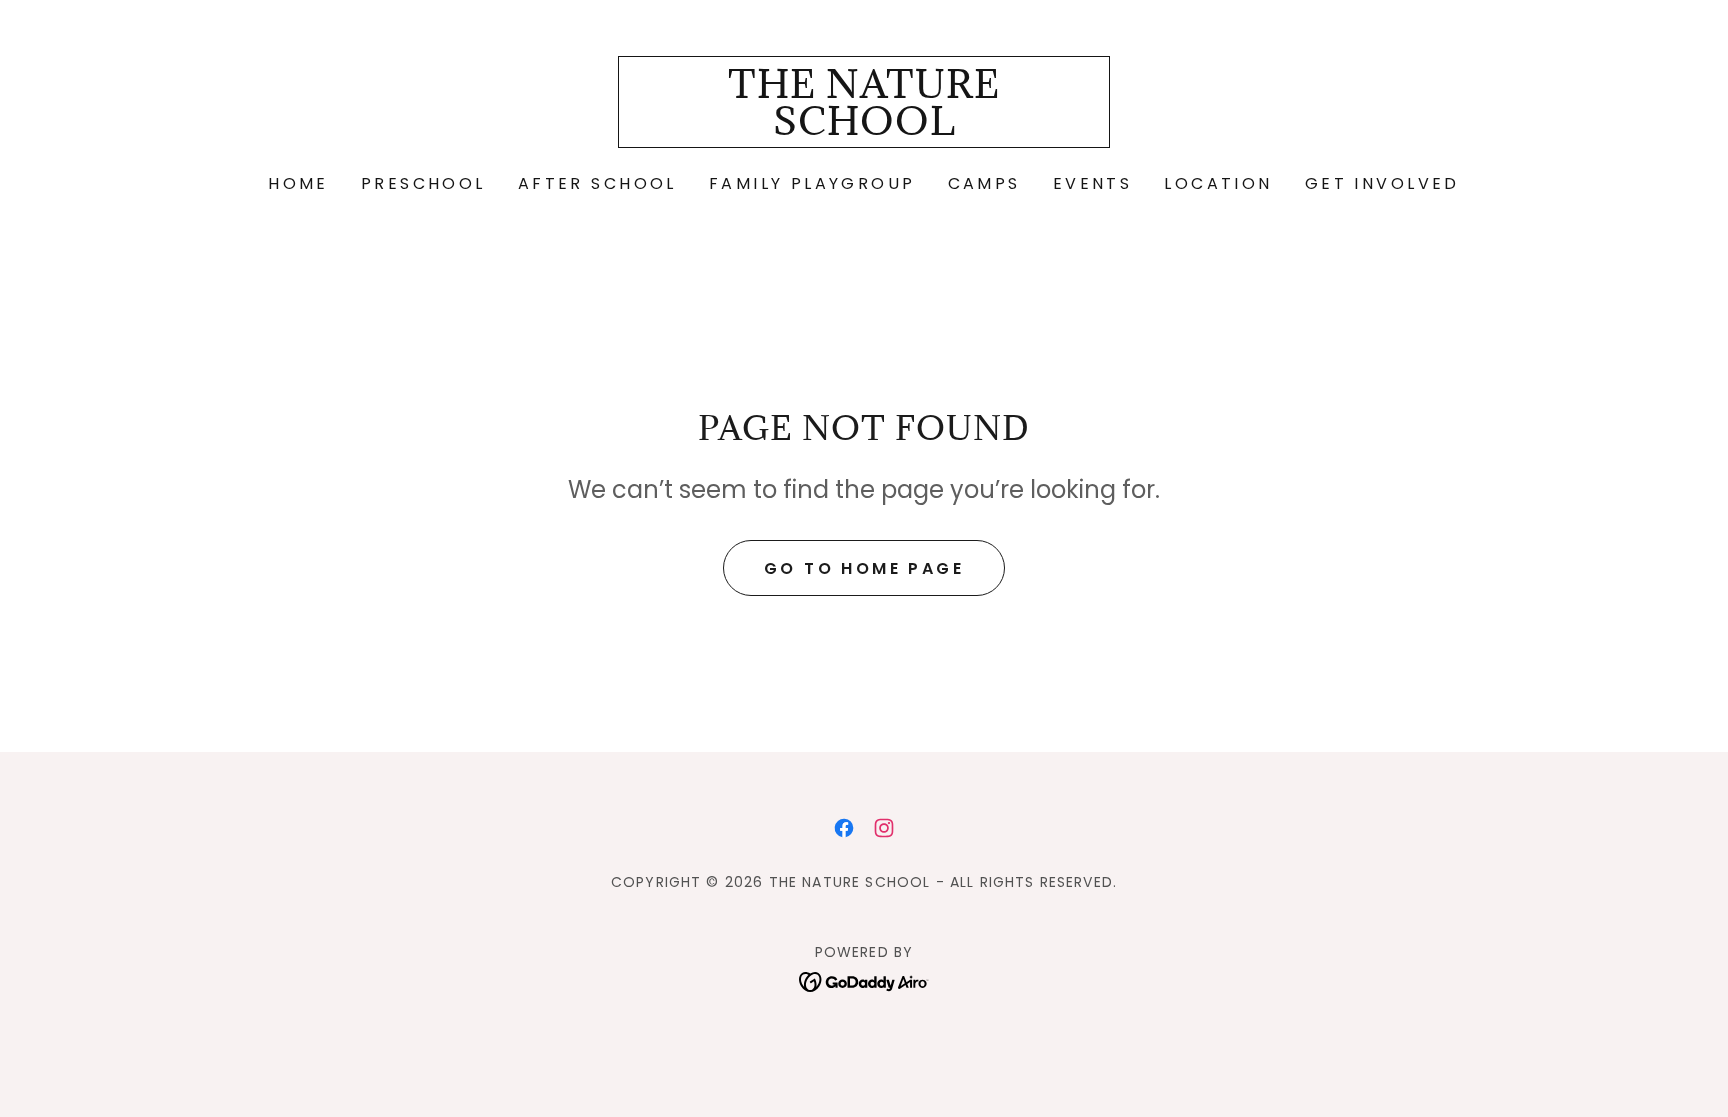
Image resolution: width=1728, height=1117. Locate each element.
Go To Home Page (864, 568)
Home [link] (298, 183)
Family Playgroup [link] (812, 183)
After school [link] (597, 183)
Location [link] (1218, 183)
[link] (864, 128)
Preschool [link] (423, 183)
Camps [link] (984, 183)
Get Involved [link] (1382, 183)
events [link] (1093, 183)
